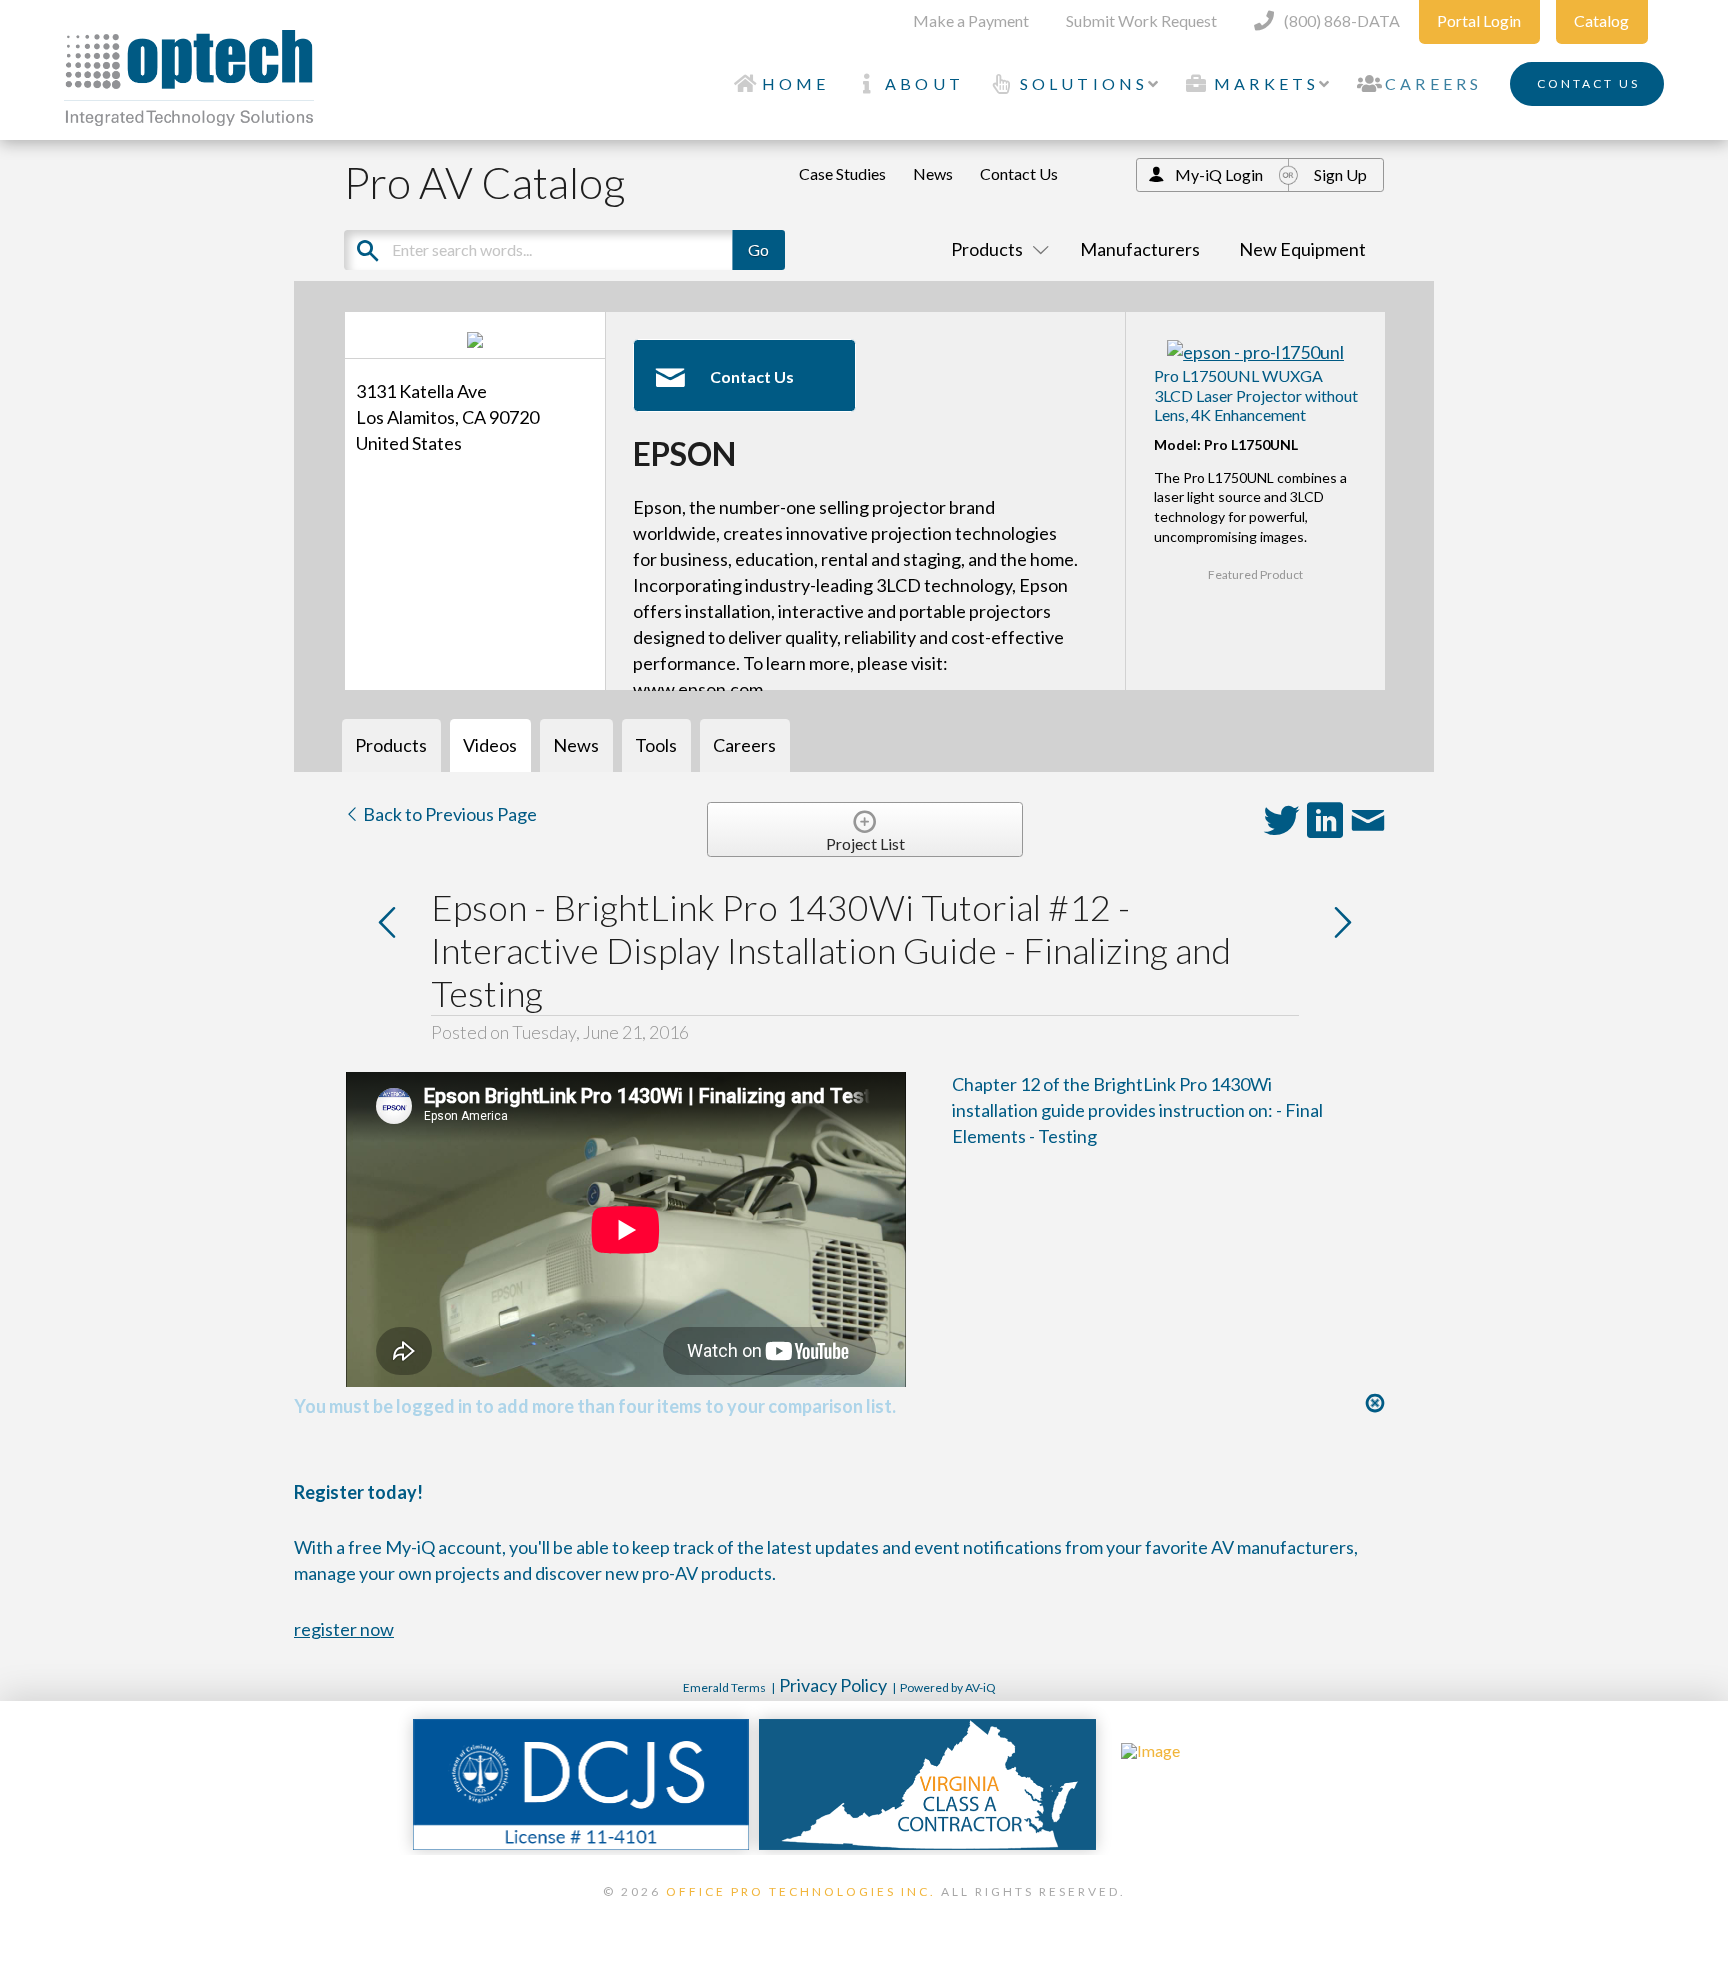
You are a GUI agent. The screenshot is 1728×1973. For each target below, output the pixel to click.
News (933, 173)
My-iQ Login (1219, 174)
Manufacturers (1140, 249)
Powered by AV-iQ (948, 1687)
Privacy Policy (833, 1685)
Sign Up (1340, 174)
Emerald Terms (724, 1687)
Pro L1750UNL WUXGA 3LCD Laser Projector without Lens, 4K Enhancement (1256, 394)
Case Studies (842, 173)
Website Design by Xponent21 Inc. (864, 1917)
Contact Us (1019, 173)
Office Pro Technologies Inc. (801, 1891)
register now (344, 1629)
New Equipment (1302, 249)
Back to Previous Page (448, 814)
